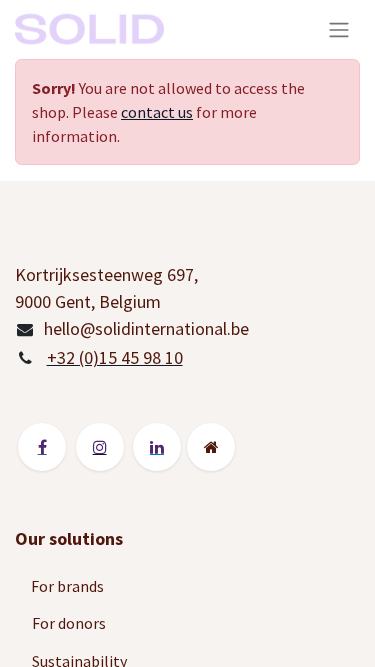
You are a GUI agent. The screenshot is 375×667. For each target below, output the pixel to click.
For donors (69, 623)
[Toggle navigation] (339, 29)
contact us (157, 112)
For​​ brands (69, 586)
